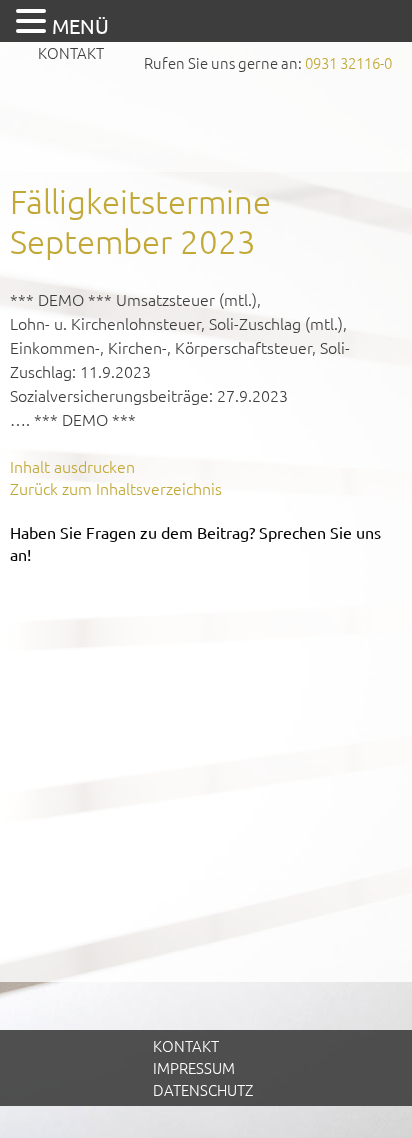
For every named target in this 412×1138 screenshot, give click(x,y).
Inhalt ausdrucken (72, 466)
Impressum (194, 1067)
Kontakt (71, 52)
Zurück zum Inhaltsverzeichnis (116, 488)
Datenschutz (203, 1089)
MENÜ (80, 25)
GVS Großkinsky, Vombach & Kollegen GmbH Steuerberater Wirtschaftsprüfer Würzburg (206, 125)
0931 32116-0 (348, 62)
